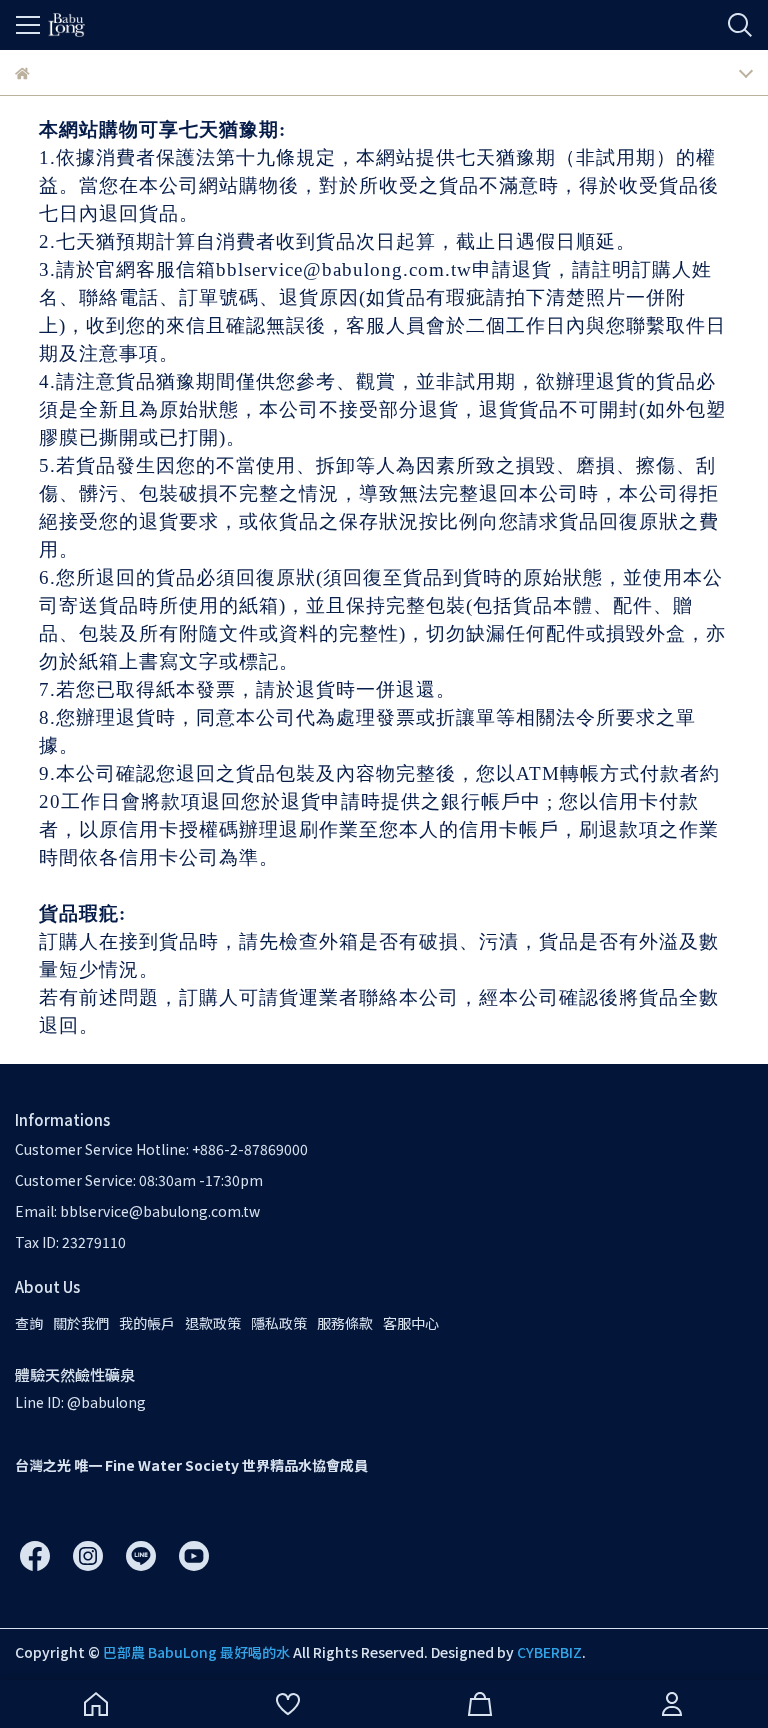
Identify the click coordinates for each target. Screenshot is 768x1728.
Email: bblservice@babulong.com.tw (137, 1211)
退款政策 (213, 1323)
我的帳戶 (147, 1323)
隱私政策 (279, 1323)
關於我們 (81, 1323)
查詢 (29, 1323)
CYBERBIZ (549, 1652)
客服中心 (411, 1323)
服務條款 (345, 1323)
